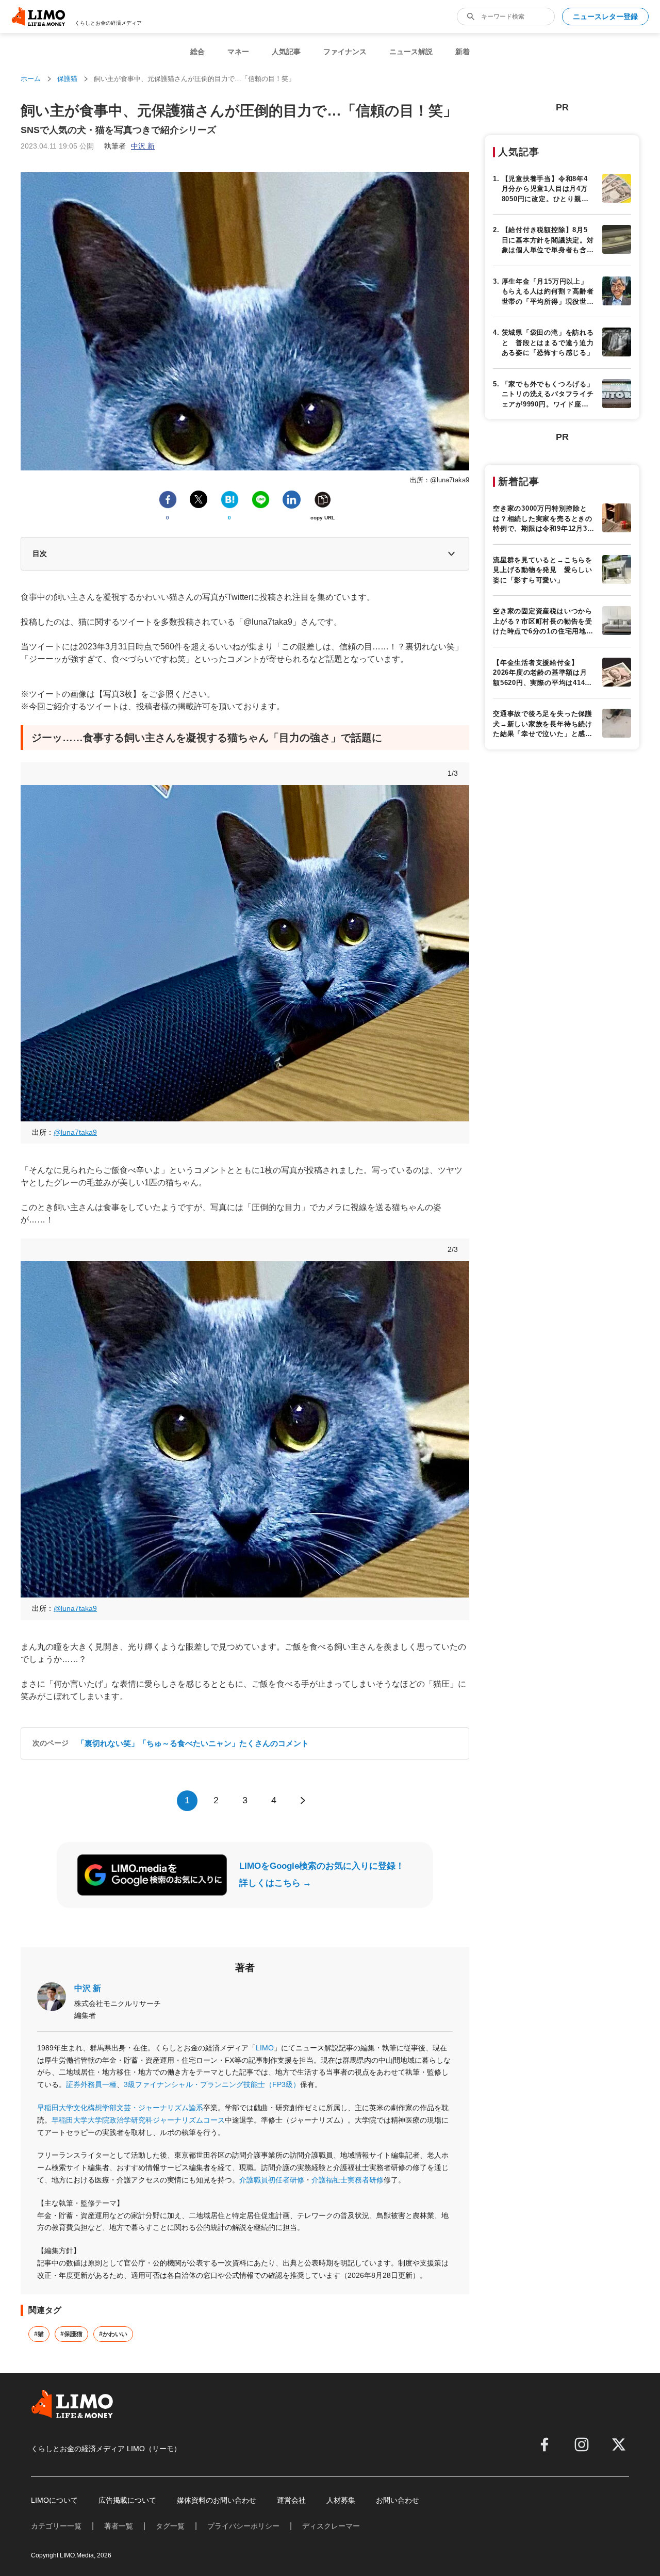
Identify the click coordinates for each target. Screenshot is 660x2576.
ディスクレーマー (331, 2526)
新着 (463, 52)
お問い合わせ (398, 2500)
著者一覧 (119, 2526)
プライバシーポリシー (243, 2526)
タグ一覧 (170, 2526)
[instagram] (582, 2444)
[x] (619, 2444)
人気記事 (286, 52)
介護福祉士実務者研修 (348, 2180)
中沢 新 (88, 1988)
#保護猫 (71, 2334)
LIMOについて (54, 2500)
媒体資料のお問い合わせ (217, 2500)
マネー (238, 52)
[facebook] (544, 2444)
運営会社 (291, 2500)
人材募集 (341, 2500)
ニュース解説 (411, 52)
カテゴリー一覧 (56, 2526)
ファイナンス (345, 52)
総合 (197, 52)
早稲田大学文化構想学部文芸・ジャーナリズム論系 (120, 2108)
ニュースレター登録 (605, 17)
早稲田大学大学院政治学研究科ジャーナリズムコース (138, 2120)
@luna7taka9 (75, 1132)
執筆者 (129, 146)
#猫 (39, 2334)
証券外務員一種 (91, 2084)
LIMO (265, 2048)
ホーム (31, 79)
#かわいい (113, 2334)
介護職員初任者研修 (272, 2180)
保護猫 (67, 79)
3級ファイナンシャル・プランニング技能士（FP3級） (212, 2084)
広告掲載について (127, 2500)
